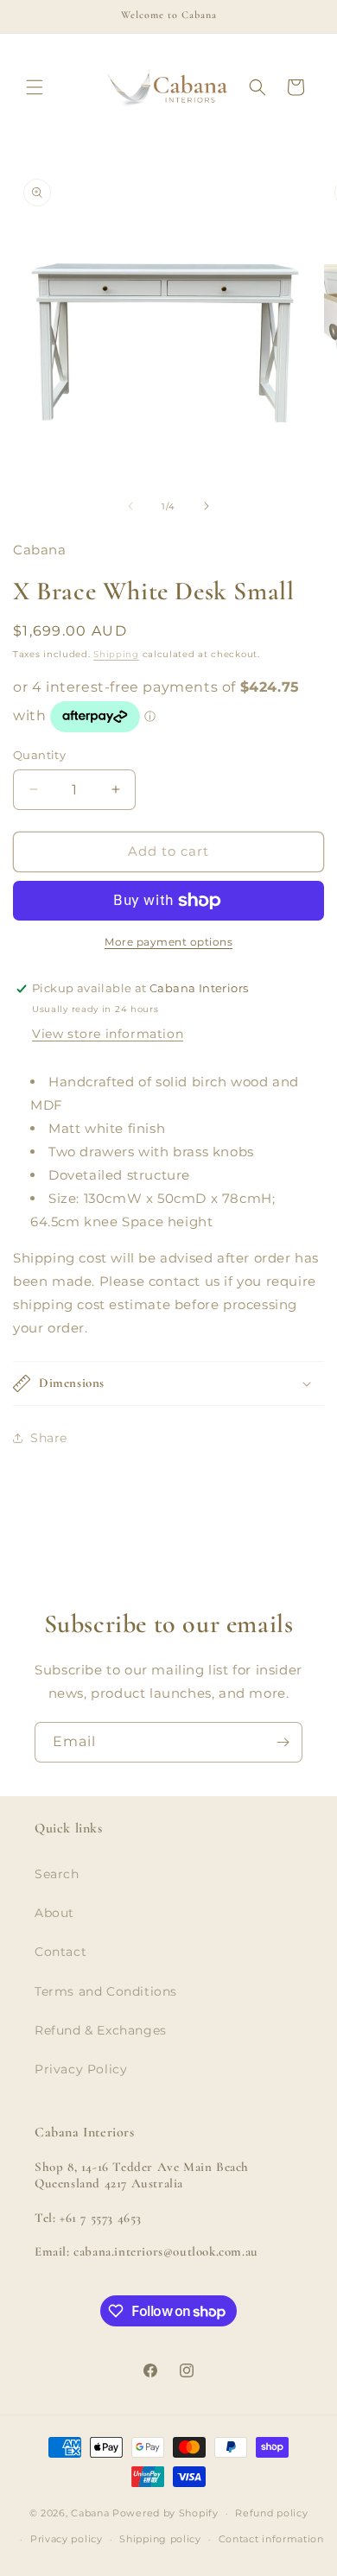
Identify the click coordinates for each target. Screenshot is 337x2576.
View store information (108, 1034)
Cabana (90, 2513)
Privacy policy (67, 2539)
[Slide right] (207, 506)
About (54, 1913)
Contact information (271, 2539)
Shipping (116, 654)
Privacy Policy (81, 2069)
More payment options (168, 942)
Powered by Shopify (165, 2513)
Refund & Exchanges (101, 2030)
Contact (60, 1952)
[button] (35, 87)
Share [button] (49, 1438)
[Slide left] (130, 506)
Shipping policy (160, 2539)
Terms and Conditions (106, 1991)
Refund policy (271, 2513)
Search (57, 1874)
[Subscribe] (283, 1742)
